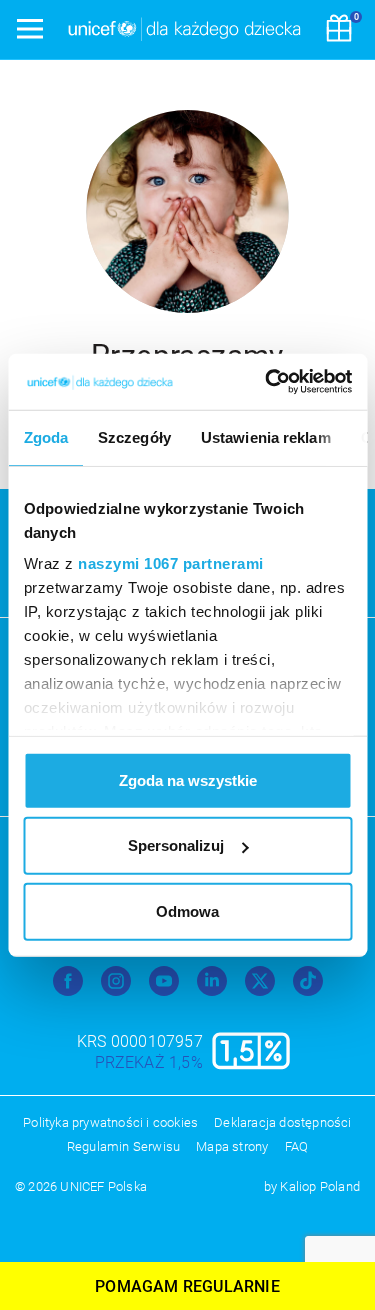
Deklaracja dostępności (282, 1122)
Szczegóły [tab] (134, 436)
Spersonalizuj (176, 845)
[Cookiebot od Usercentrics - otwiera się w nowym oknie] (267, 382)
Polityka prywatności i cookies (110, 1122)
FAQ (297, 1146)
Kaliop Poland (320, 1186)
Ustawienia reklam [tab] (265, 436)
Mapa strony (232, 1146)
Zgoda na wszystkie (188, 779)
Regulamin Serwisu (123, 1146)
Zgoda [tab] (45, 436)
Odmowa (187, 910)
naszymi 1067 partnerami (171, 563)
